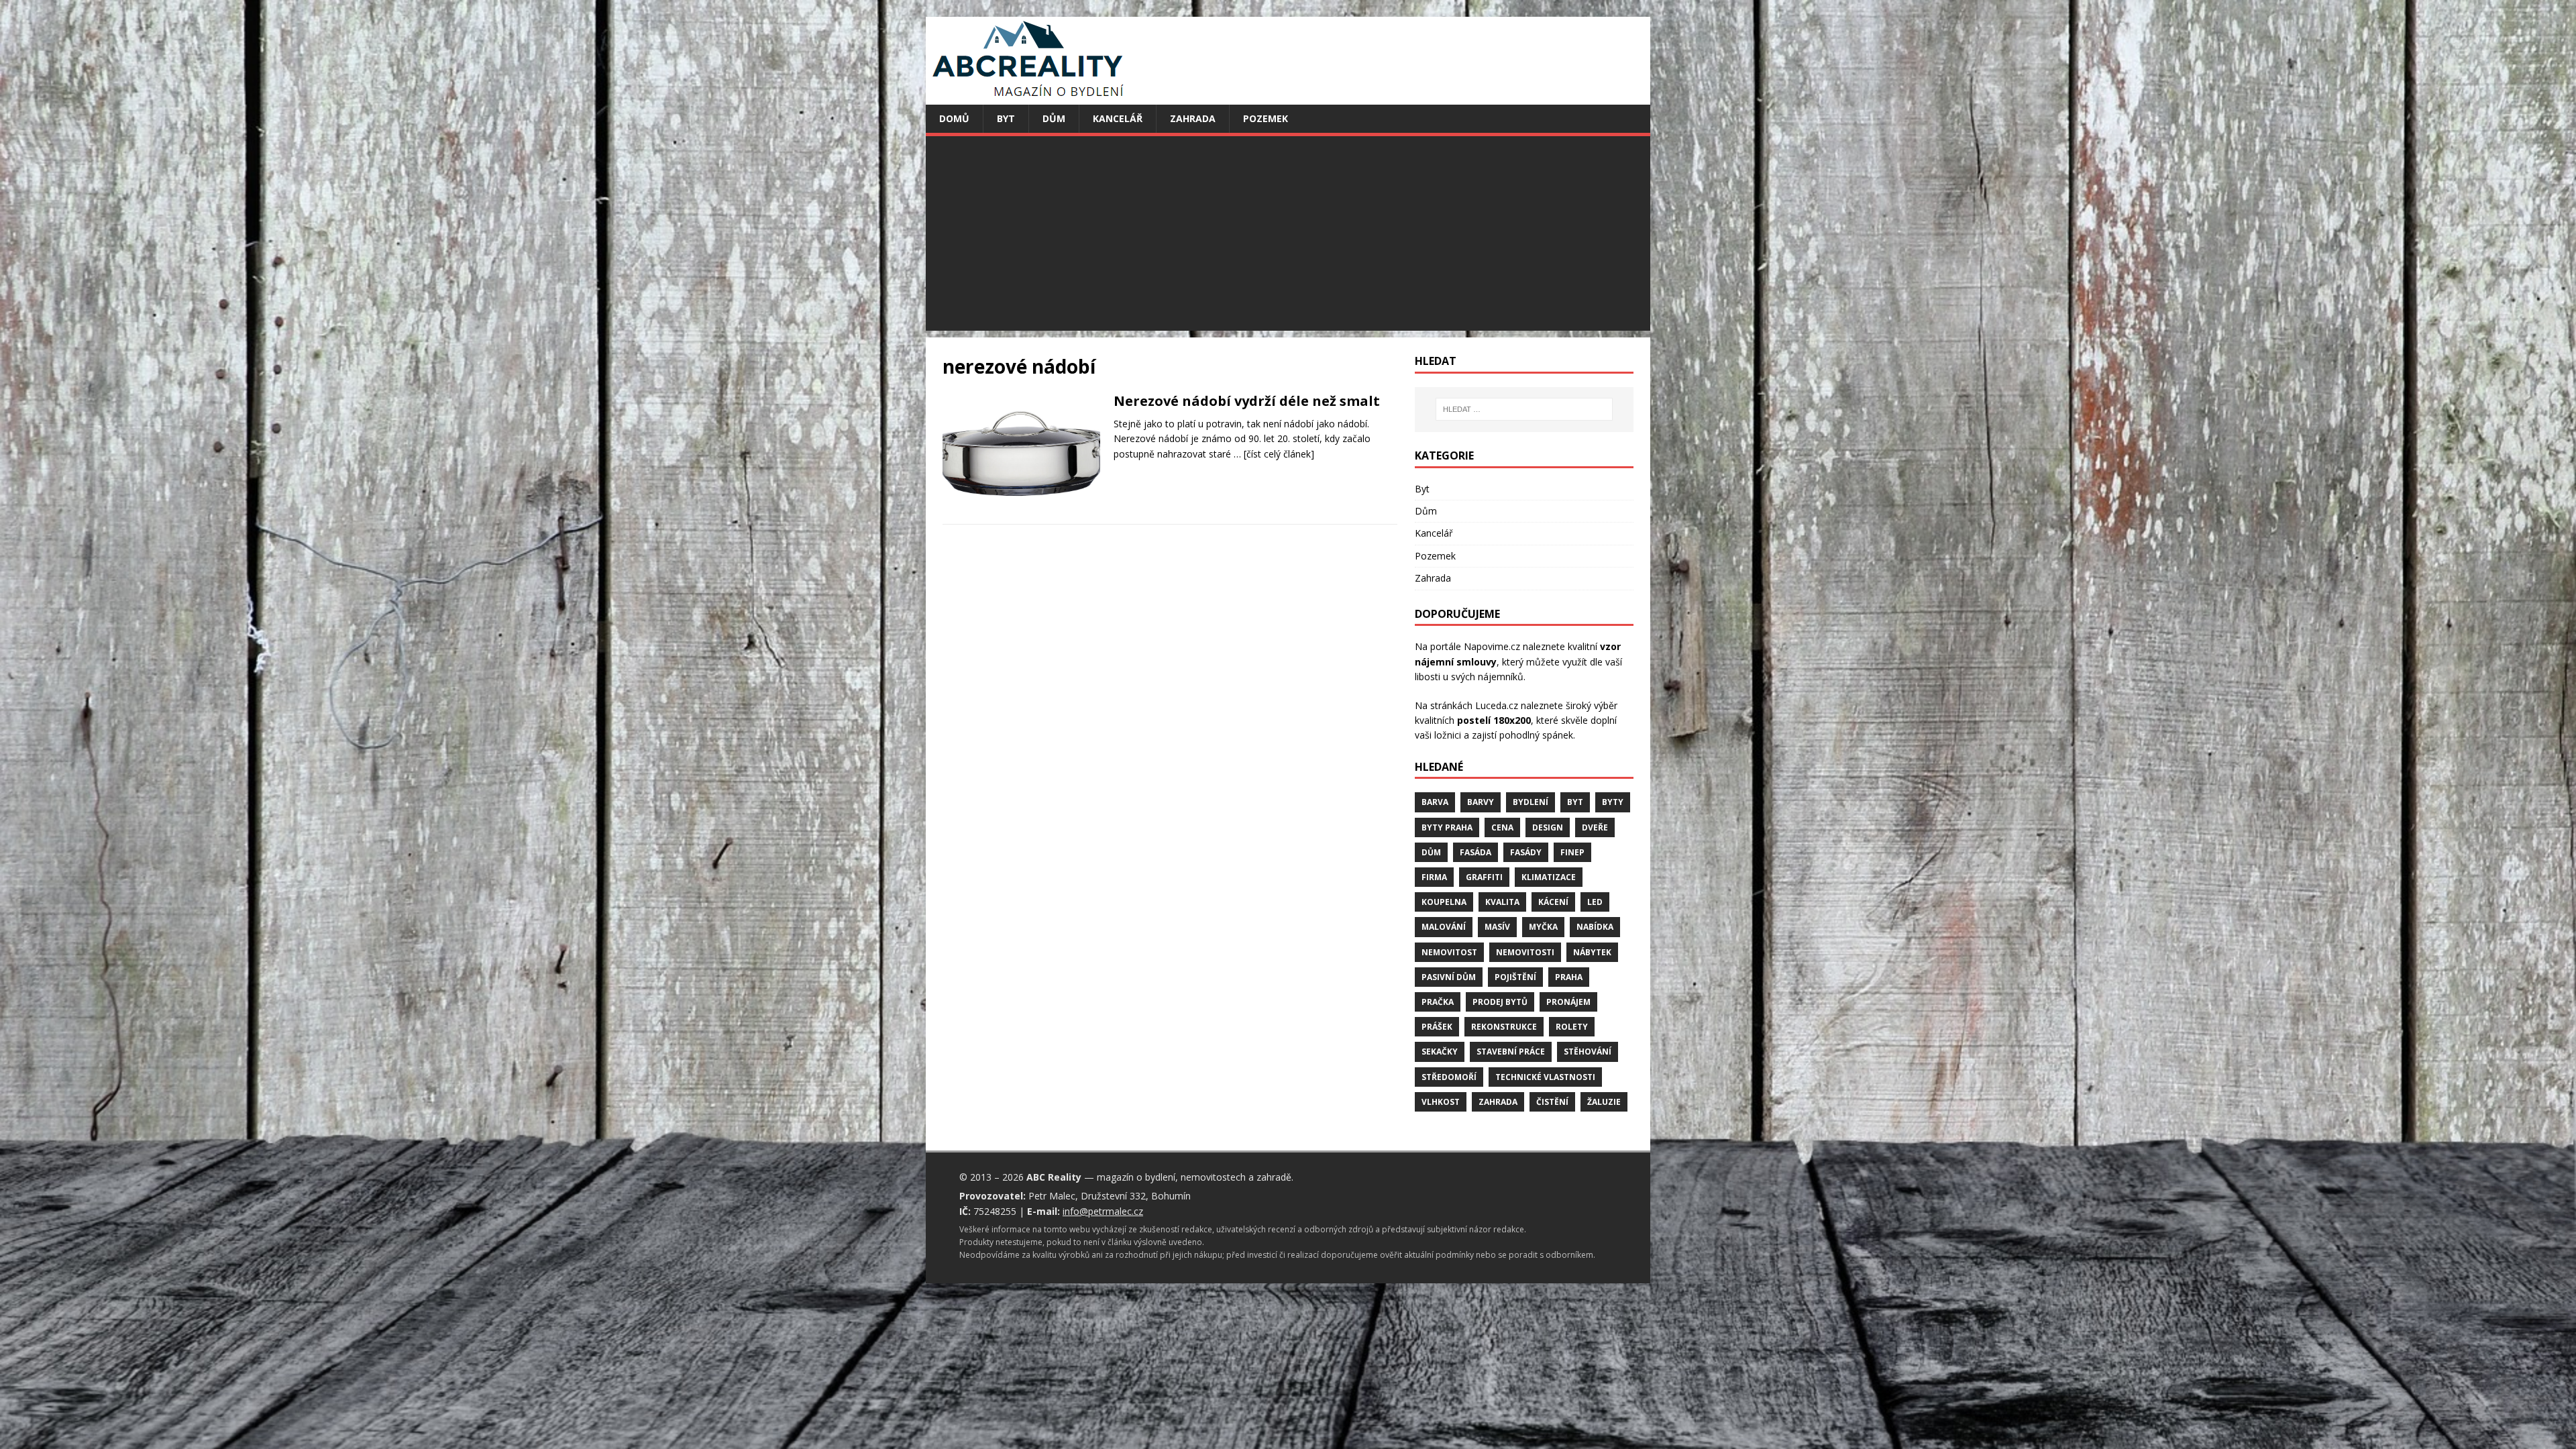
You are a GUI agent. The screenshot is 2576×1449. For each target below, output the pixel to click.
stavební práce (1511, 1052)
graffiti (1484, 877)
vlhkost (1441, 1102)
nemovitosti (1525, 952)
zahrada (1498, 1102)
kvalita (1502, 902)
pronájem (1568, 1002)
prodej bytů (1500, 1002)
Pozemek (1266, 118)
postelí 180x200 (1494, 720)
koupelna (1444, 902)
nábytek (1592, 952)
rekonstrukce (1504, 1027)
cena (1502, 827)
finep (1572, 852)
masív (1497, 927)
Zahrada (1193, 118)
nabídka (1595, 927)
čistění (1552, 1102)
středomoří (1449, 1077)
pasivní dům (1449, 977)
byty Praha (1447, 827)
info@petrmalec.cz (1103, 1211)
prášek (1437, 1027)
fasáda (1475, 852)
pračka (1438, 1002)
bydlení (1531, 802)
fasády (1526, 852)
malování (1444, 927)
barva (1435, 802)
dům (1431, 852)
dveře (1595, 827)
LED (1595, 902)
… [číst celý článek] (1274, 454)
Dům (1054, 118)
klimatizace (1549, 877)
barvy (1481, 802)
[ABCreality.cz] (1028, 97)
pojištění (1515, 977)
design (1548, 827)
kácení (1553, 902)
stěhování (1588, 1052)
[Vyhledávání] (1524, 409)
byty (1613, 802)
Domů (954, 118)
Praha (1569, 977)
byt (1575, 802)
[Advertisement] (1328, 237)
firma (1434, 877)
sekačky (1440, 1052)
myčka (1543, 927)
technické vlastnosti (1545, 1077)
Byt (1006, 118)
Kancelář (1118, 118)
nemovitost (1449, 952)
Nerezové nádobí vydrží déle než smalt (1247, 401)
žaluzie (1604, 1102)
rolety (1572, 1027)
